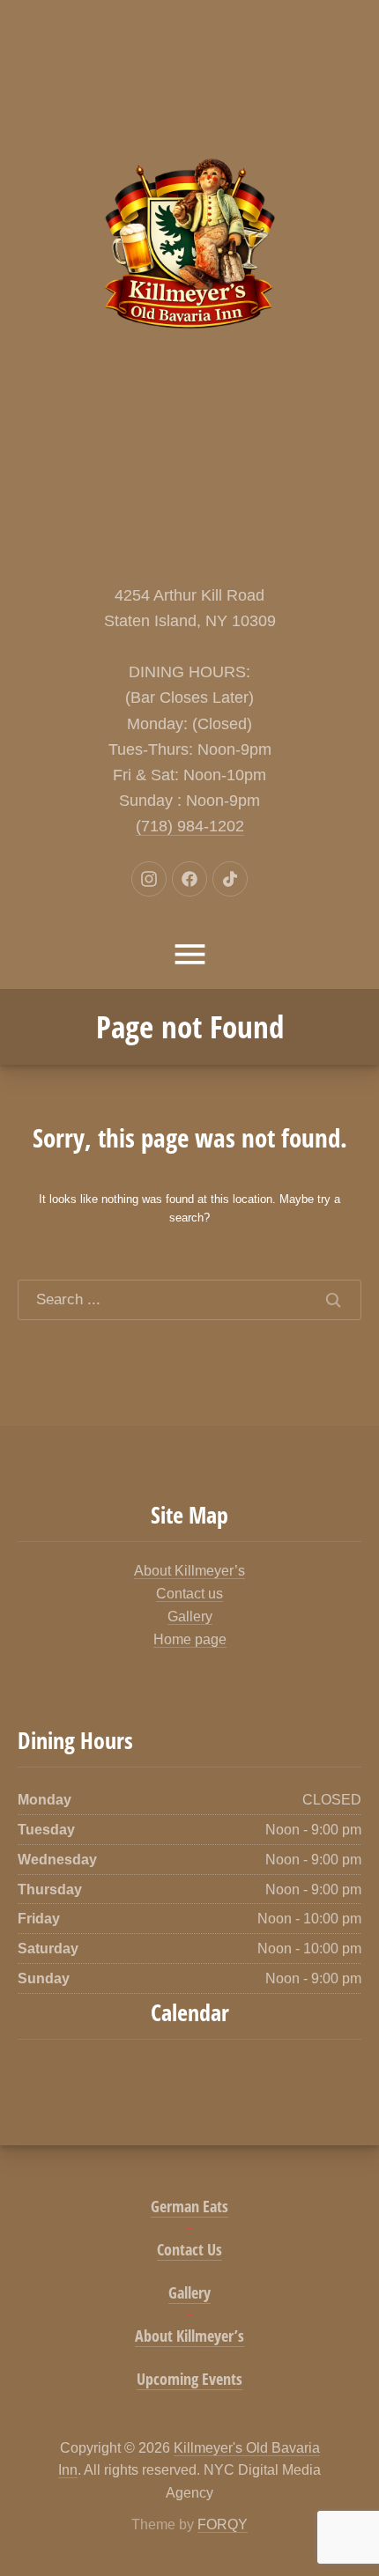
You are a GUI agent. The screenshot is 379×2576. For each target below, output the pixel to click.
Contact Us (189, 2249)
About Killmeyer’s (189, 1571)
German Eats (189, 2206)
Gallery (190, 1616)
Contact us (189, 1594)
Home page (190, 1639)
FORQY (223, 2524)
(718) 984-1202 (190, 826)
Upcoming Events (189, 2379)
